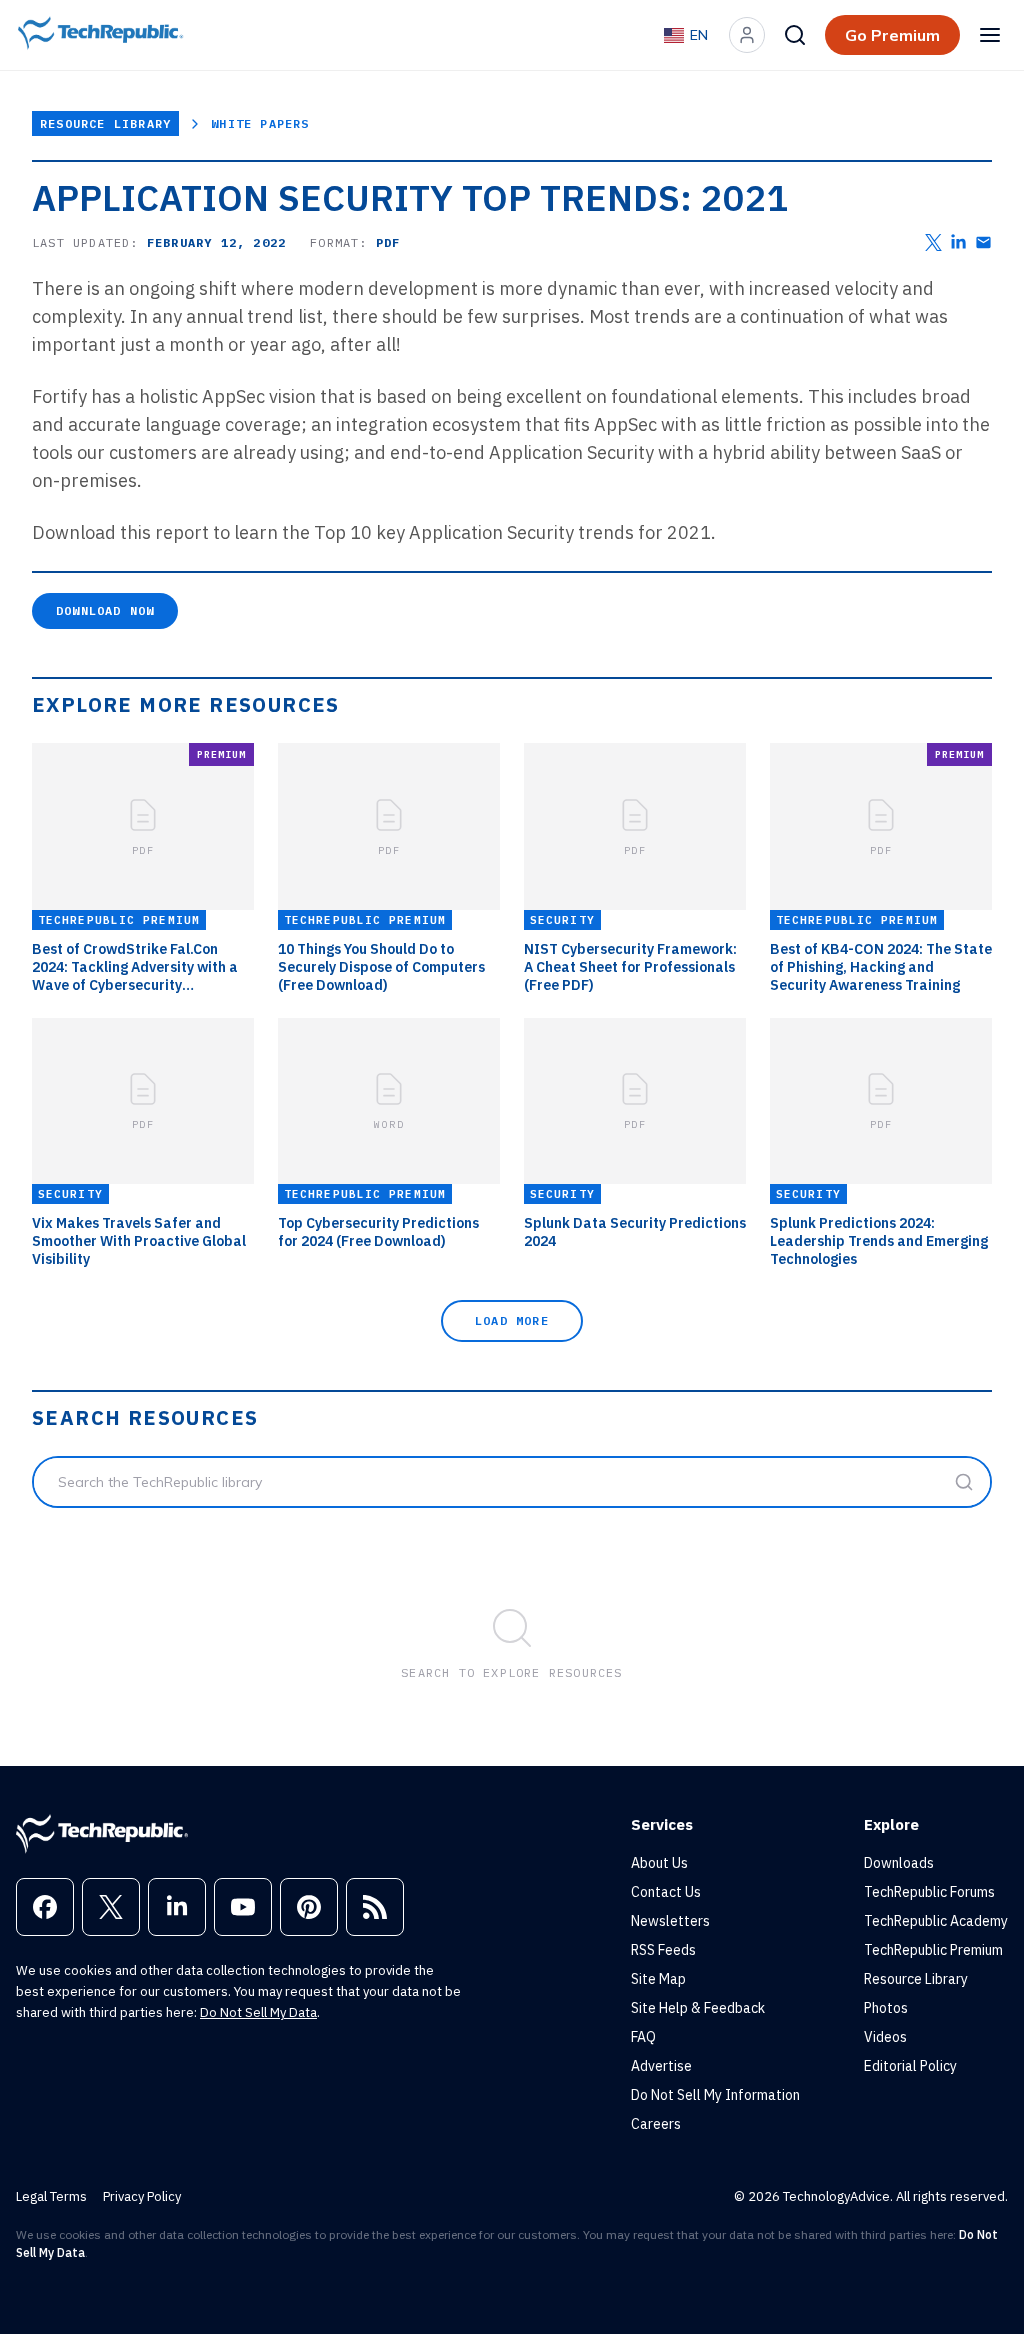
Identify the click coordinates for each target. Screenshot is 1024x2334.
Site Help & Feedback (698, 2008)
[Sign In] (747, 35)
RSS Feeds (663, 1950)
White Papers (260, 123)
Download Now (105, 610)
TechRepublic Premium (933, 1950)
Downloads (899, 1863)
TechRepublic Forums (929, 1892)
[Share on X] (933, 242)
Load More (512, 1320)
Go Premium (892, 35)
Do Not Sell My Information (715, 2095)
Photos (886, 2008)
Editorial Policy (910, 2066)
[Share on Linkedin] (958, 242)
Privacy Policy (142, 2196)
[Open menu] (990, 35)
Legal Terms (51, 2196)
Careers (656, 2124)
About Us (659, 1863)
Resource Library (105, 123)
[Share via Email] (983, 242)
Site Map (658, 1979)
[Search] (795, 35)
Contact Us (666, 1892)
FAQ (643, 2037)
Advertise (661, 2066)
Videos (885, 2037)
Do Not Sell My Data (258, 2012)
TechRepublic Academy (936, 1921)
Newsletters (670, 1921)
